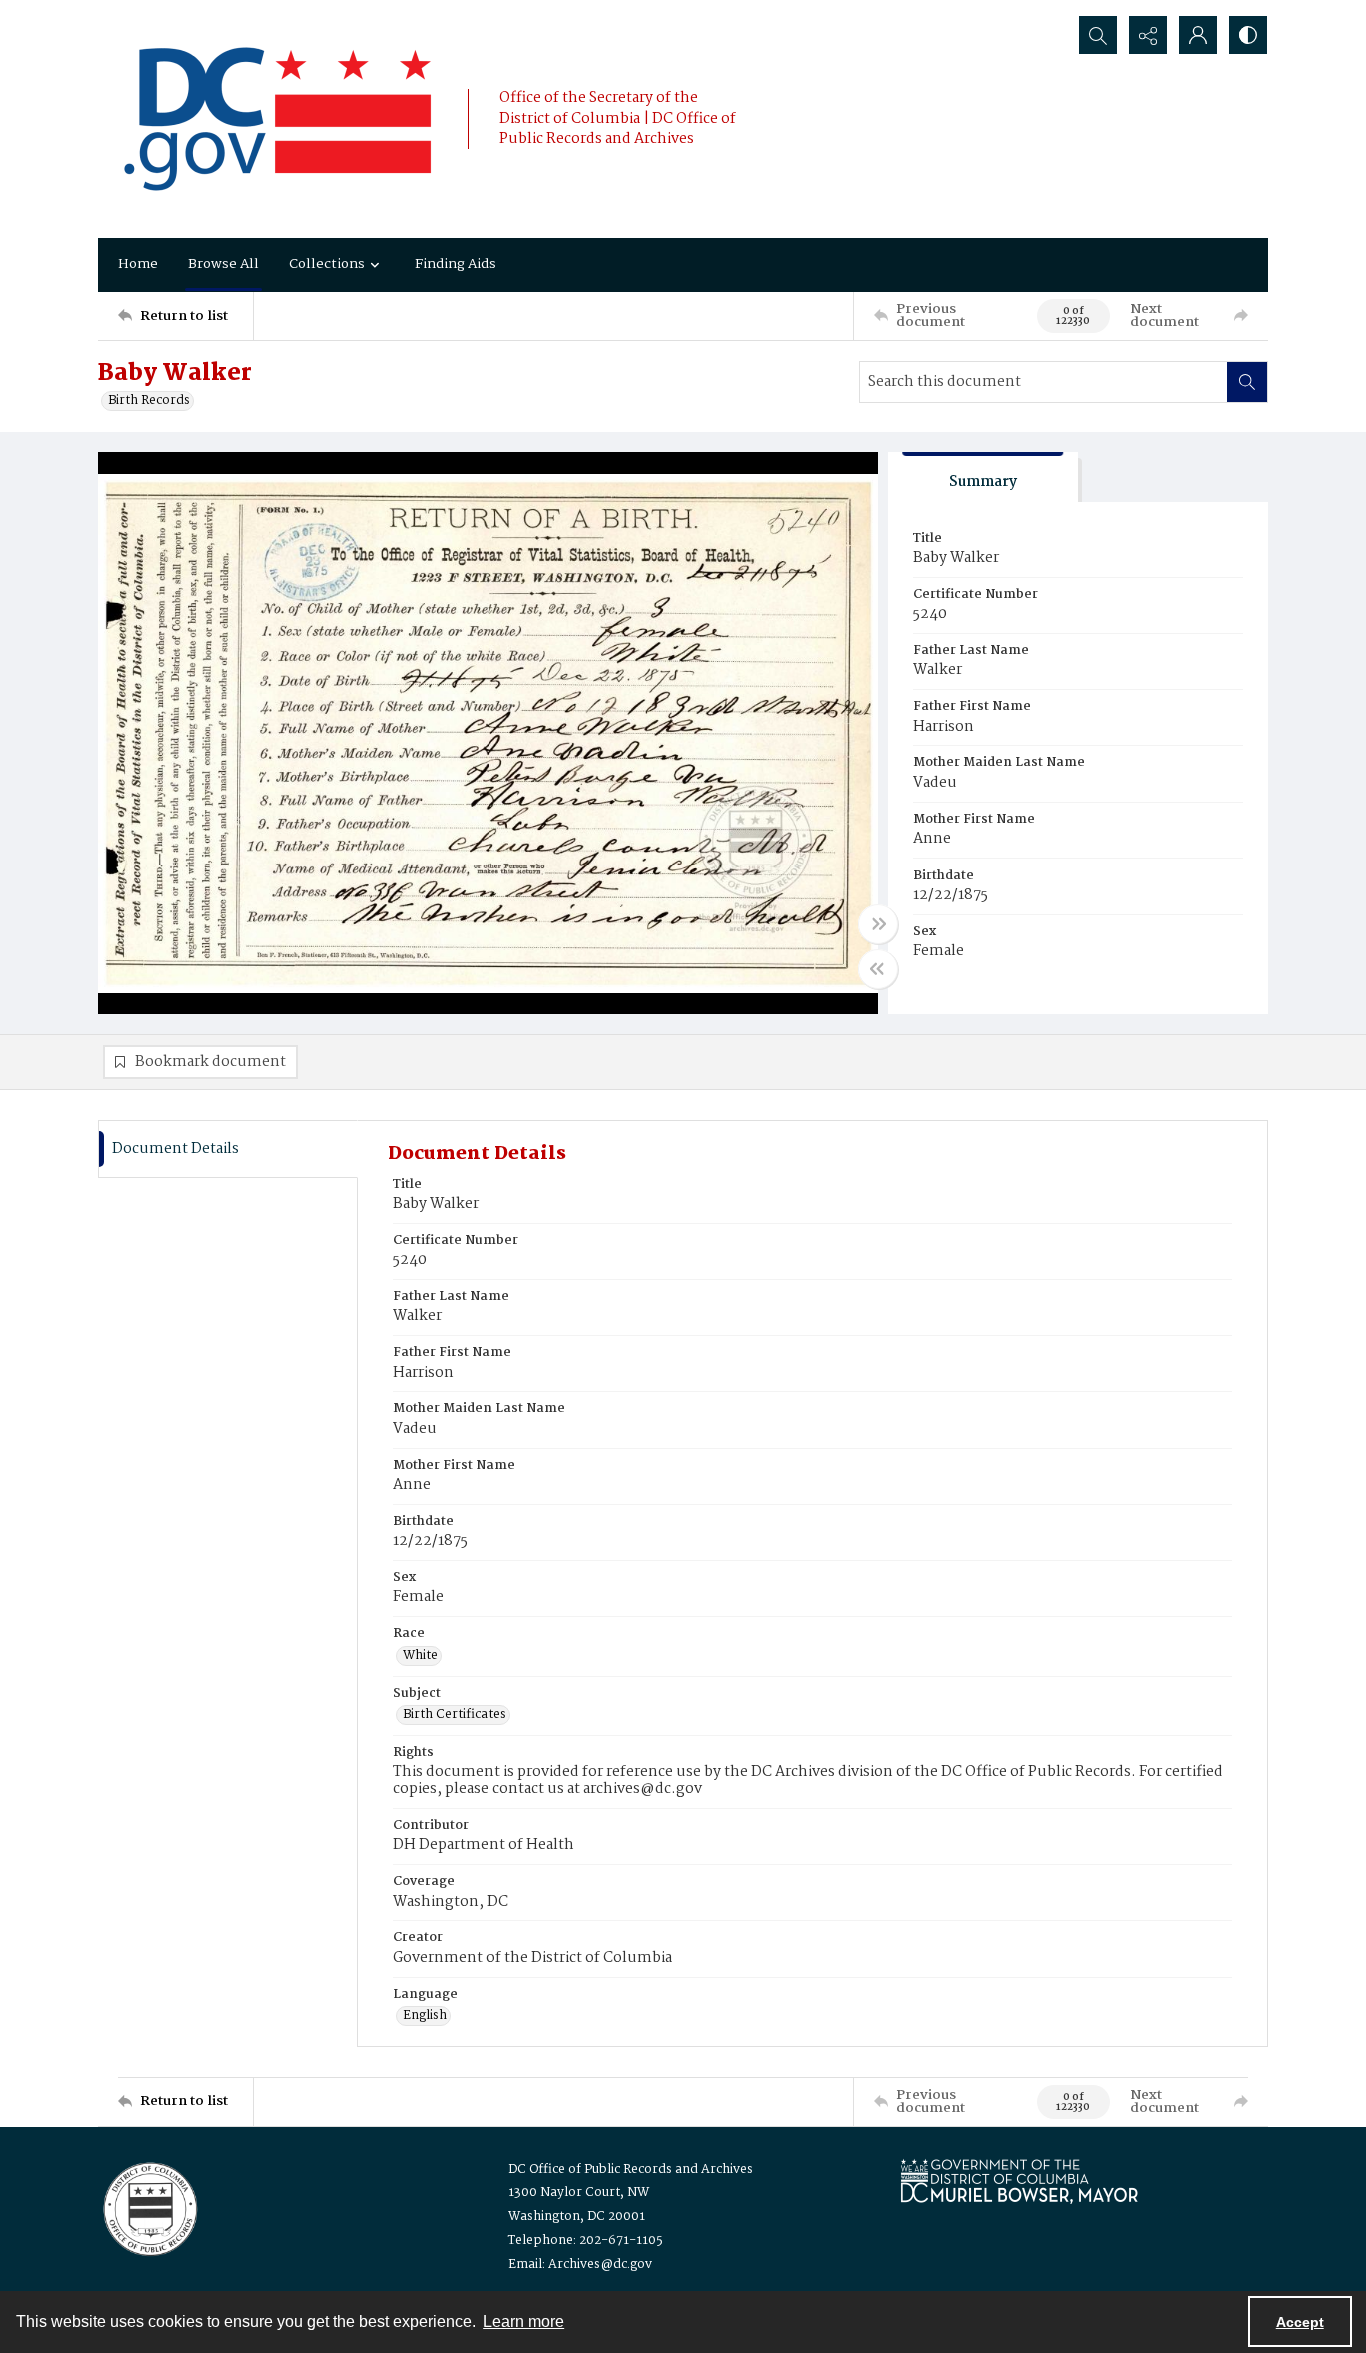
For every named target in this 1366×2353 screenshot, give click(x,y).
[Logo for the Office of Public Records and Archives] (148, 2207)
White (420, 1656)
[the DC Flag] (278, 119)
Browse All (223, 264)
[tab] (983, 477)
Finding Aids (455, 264)
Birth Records (149, 401)
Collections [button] (327, 264)
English (425, 2016)
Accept (1300, 2322)
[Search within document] (1247, 382)
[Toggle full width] (878, 924)
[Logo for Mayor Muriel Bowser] (1019, 2180)
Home (138, 264)
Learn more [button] (523, 2321)
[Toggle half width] (878, 969)
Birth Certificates (454, 1715)
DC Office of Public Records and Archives (630, 2169)
